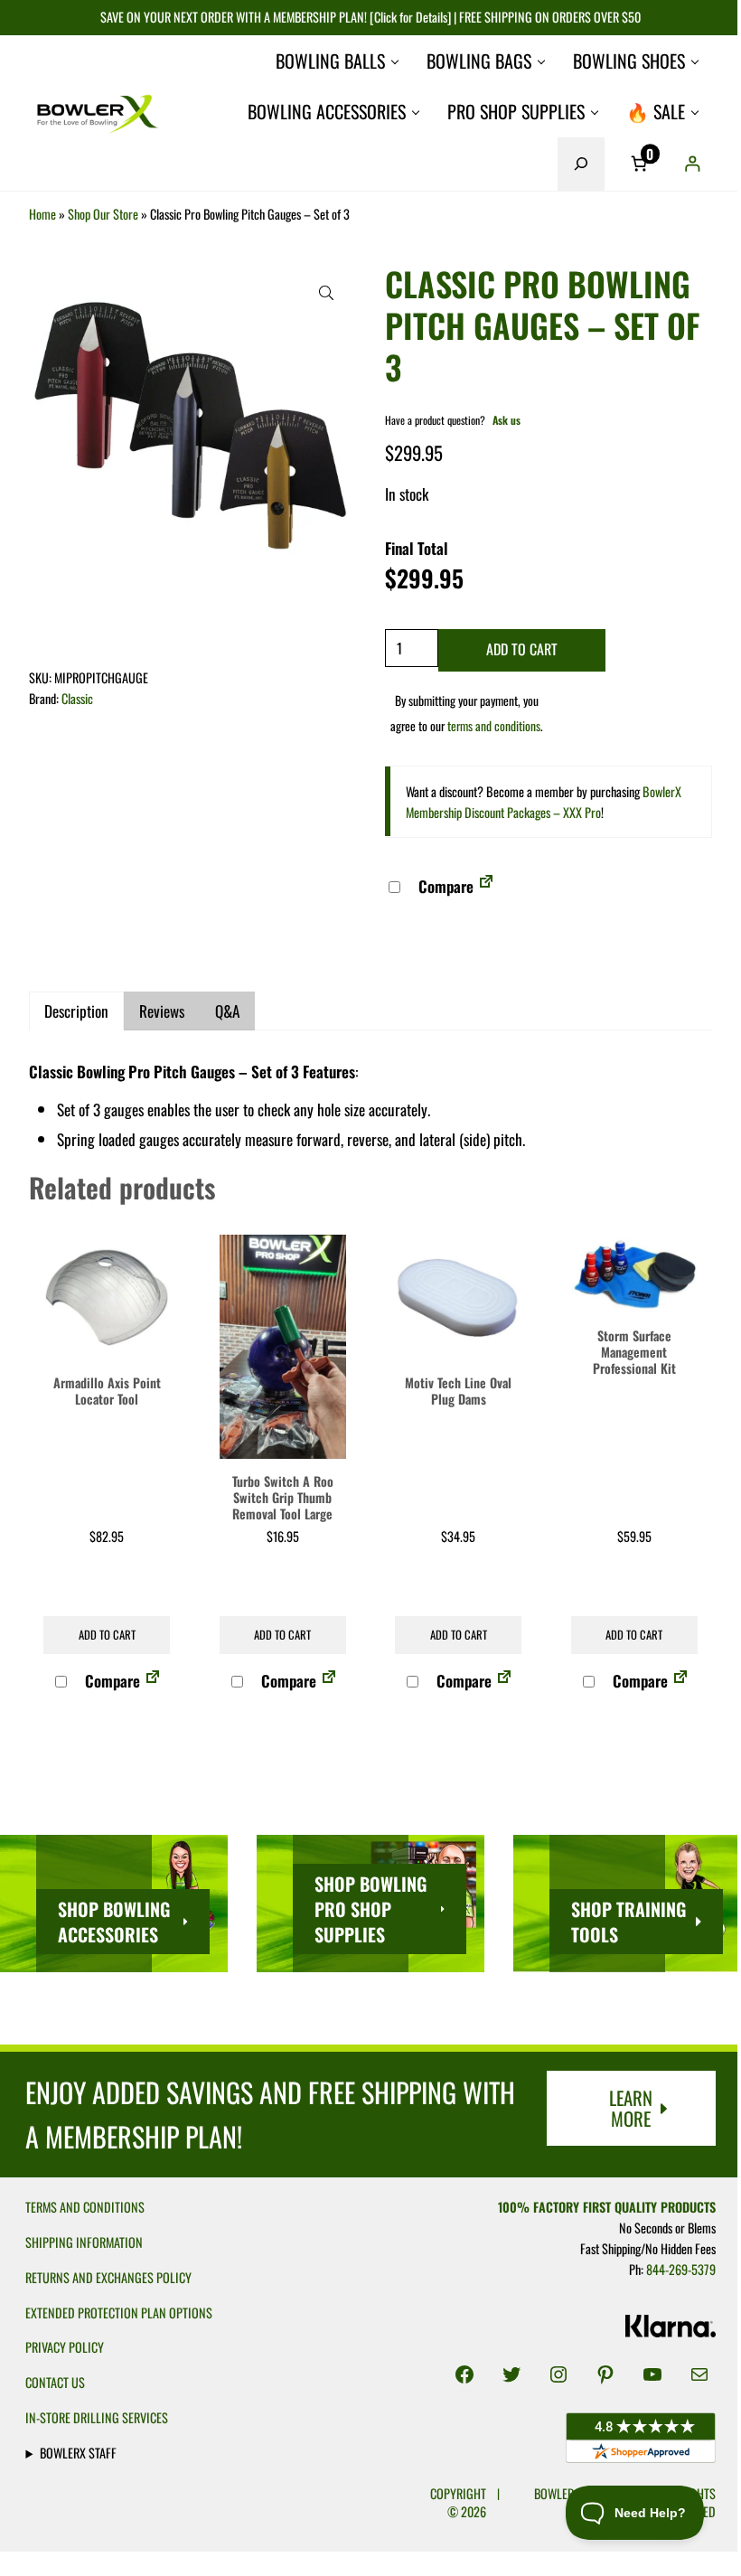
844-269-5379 (672, 2268)
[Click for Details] (409, 17)
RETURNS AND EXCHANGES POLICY (108, 2277)
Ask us (507, 420)
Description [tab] (76, 1011)
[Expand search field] (581, 164)
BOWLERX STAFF (78, 2453)
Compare (444, 886)
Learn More (631, 2108)
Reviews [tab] (162, 1011)
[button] (326, 293)
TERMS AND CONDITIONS (85, 2207)
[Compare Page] (486, 886)
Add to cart (522, 649)
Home (42, 214)
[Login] (692, 164)
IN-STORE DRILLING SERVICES (97, 2417)
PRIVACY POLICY (65, 2347)
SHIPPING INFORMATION (84, 2242)
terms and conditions (494, 726)
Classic (77, 698)
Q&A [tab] (227, 1011)
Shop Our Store (103, 214)
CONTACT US (55, 2382)
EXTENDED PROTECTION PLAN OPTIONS (119, 2313)
